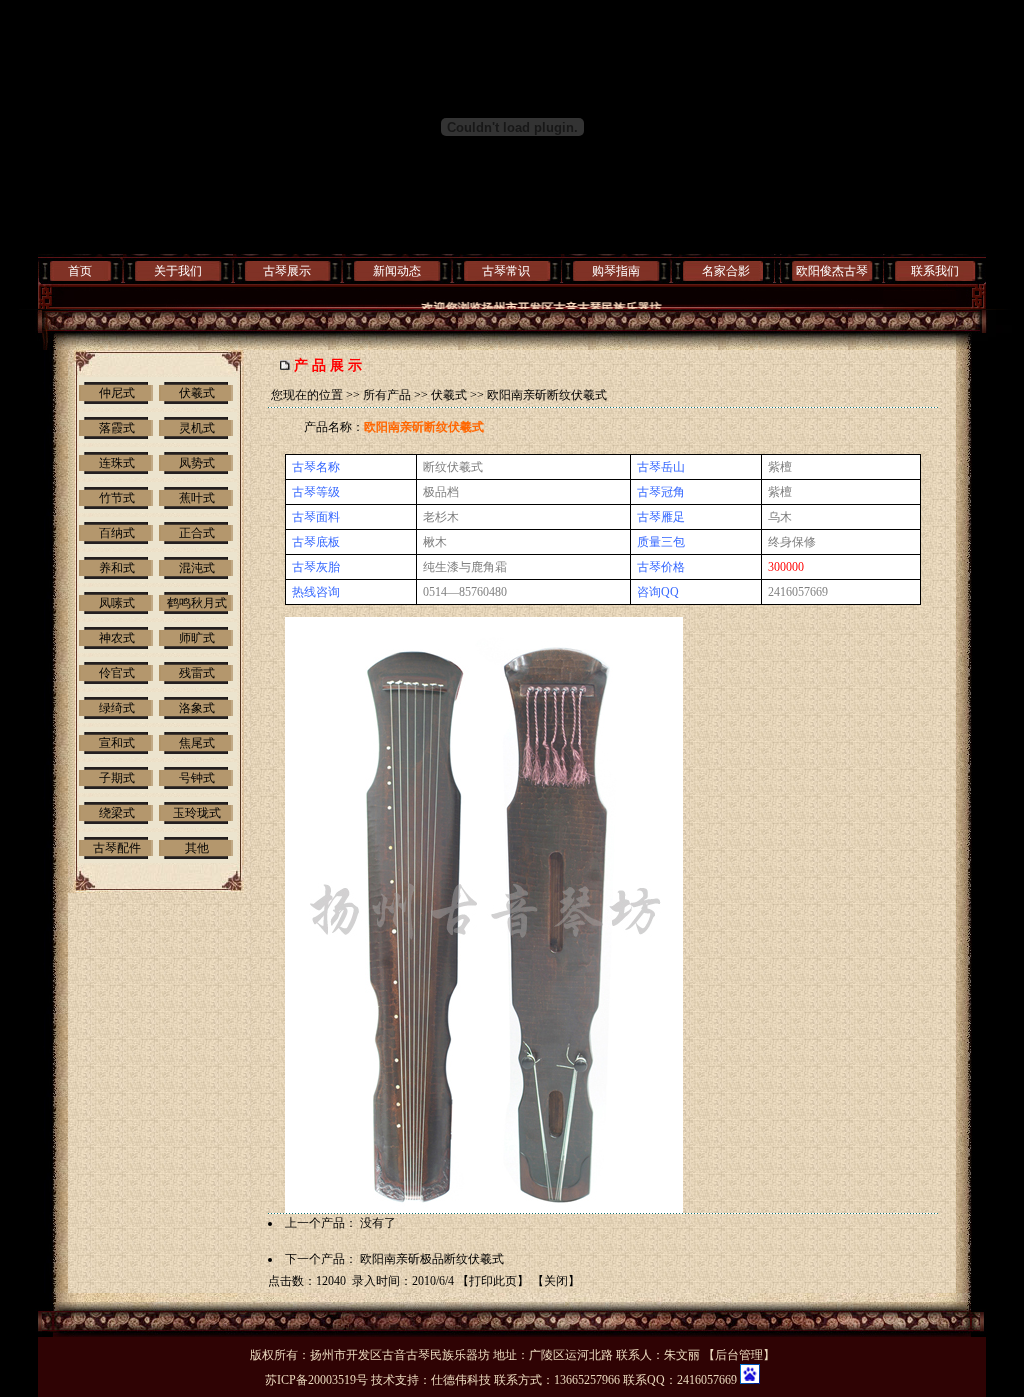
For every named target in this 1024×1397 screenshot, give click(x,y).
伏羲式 (197, 393)
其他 (197, 848)
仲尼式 (117, 393)
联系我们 (935, 271)
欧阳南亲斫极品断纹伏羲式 (432, 1259)
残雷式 (197, 673)
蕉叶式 (197, 498)
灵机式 (197, 428)
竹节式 (117, 498)
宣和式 (117, 743)
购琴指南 (616, 271)
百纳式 (117, 533)
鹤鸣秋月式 (197, 603)
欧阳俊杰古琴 (832, 271)
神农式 (117, 638)
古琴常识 (506, 271)
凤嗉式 (117, 603)
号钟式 (197, 778)
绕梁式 (117, 813)
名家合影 (726, 271)
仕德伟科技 (461, 1380)
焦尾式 (197, 743)
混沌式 (197, 568)
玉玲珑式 (197, 813)
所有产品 (387, 395)
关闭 (556, 1281)
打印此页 (493, 1281)
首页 (80, 271)
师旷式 (197, 638)
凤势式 (197, 463)
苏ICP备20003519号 (316, 1380)
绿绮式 (117, 708)
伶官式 (117, 673)
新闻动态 (397, 271)
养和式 (117, 568)
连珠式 (117, 463)
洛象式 (197, 708)
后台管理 (739, 1355)
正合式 (197, 533)
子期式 (117, 778)
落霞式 (117, 428)
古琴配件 (117, 848)
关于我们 (178, 271)
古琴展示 (287, 271)
